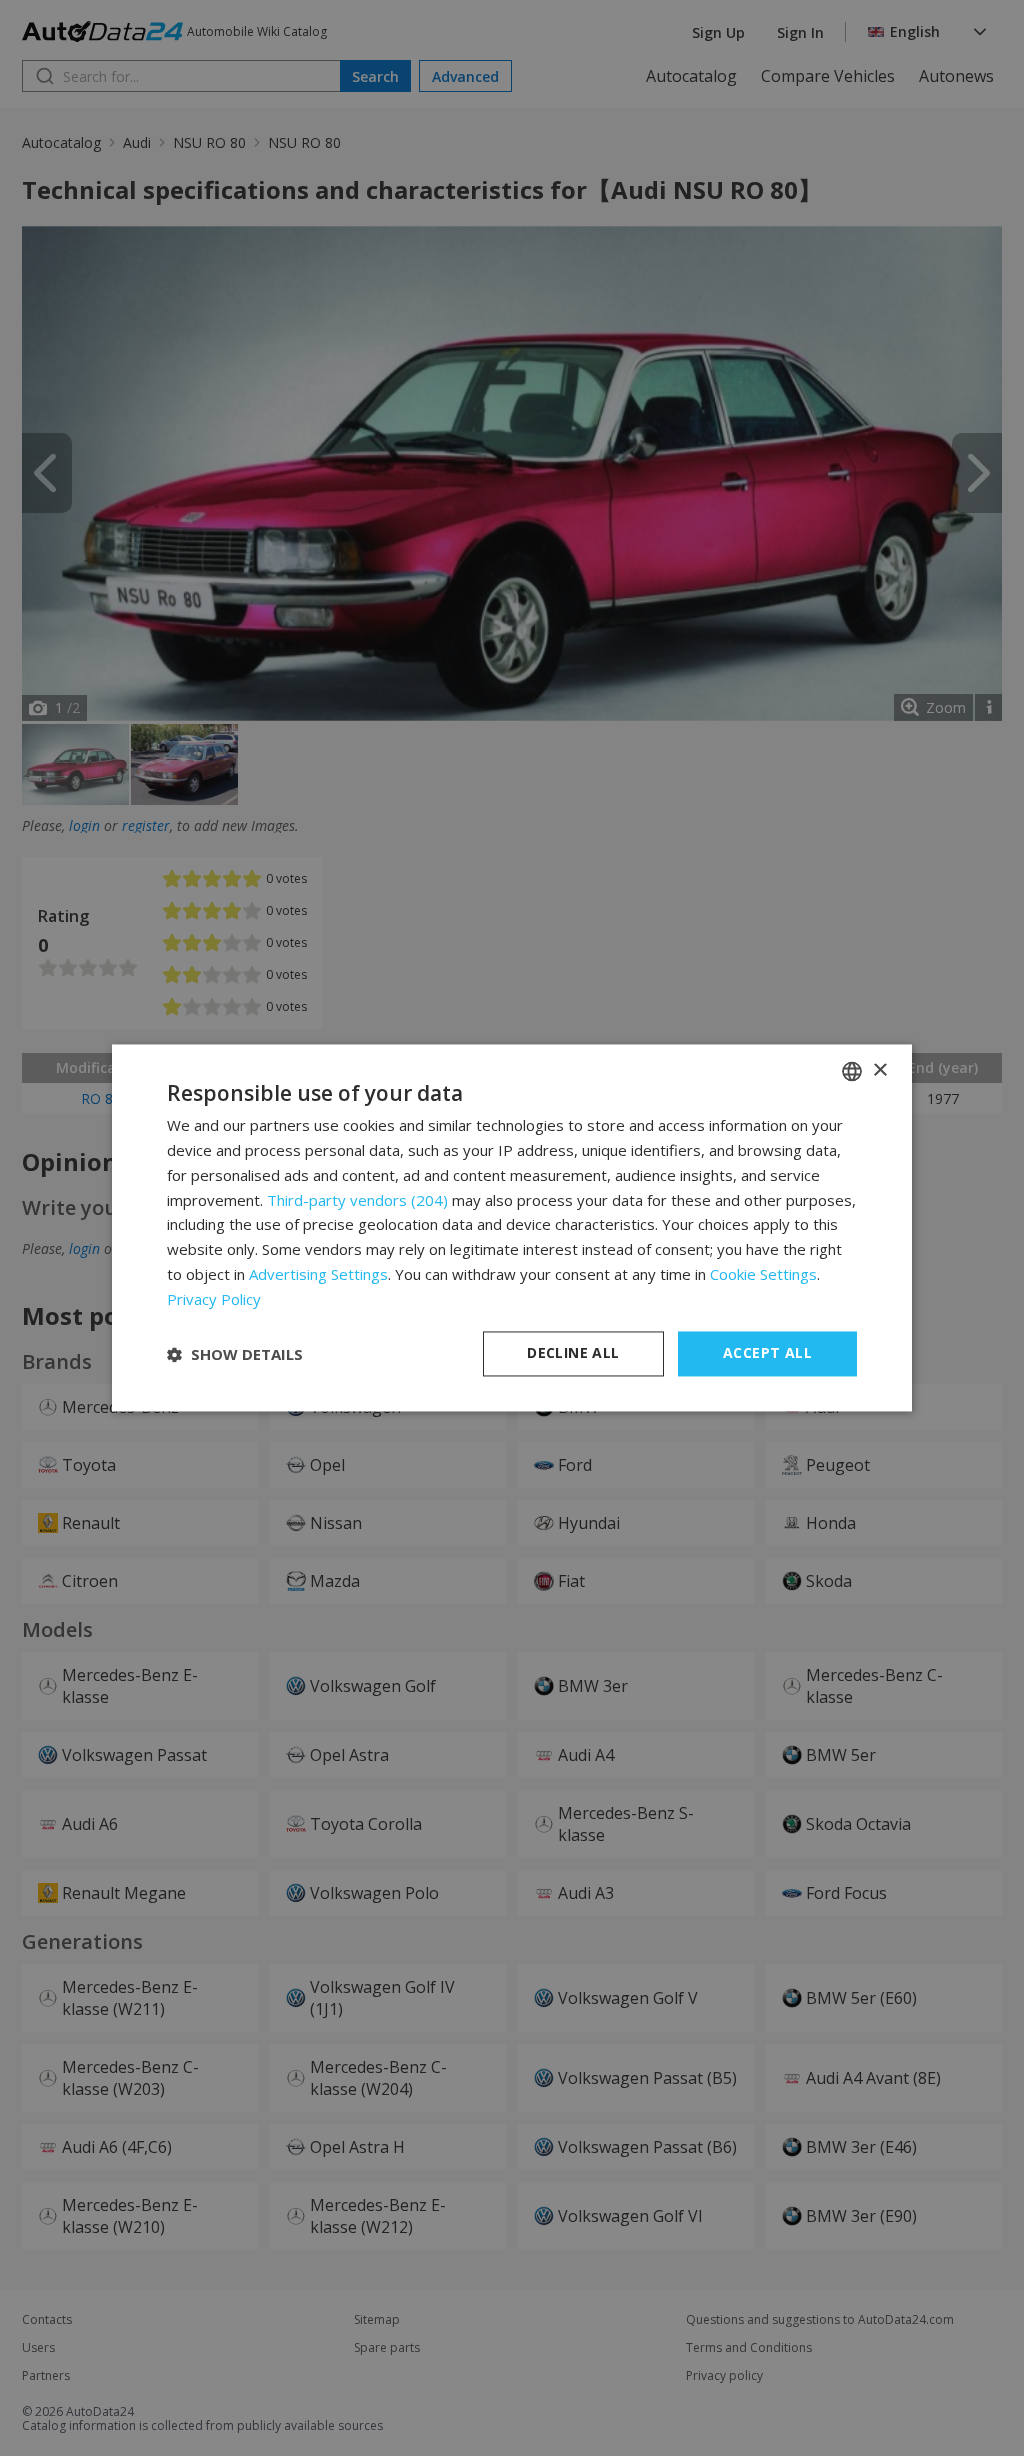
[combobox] (852, 1071)
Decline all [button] (573, 1353)
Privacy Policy (214, 1299)
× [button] (879, 1070)
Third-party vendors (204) (357, 1200)
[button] (235, 1354)
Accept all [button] (767, 1353)
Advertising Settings (318, 1274)
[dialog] (512, 1227)
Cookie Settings (763, 1274)
